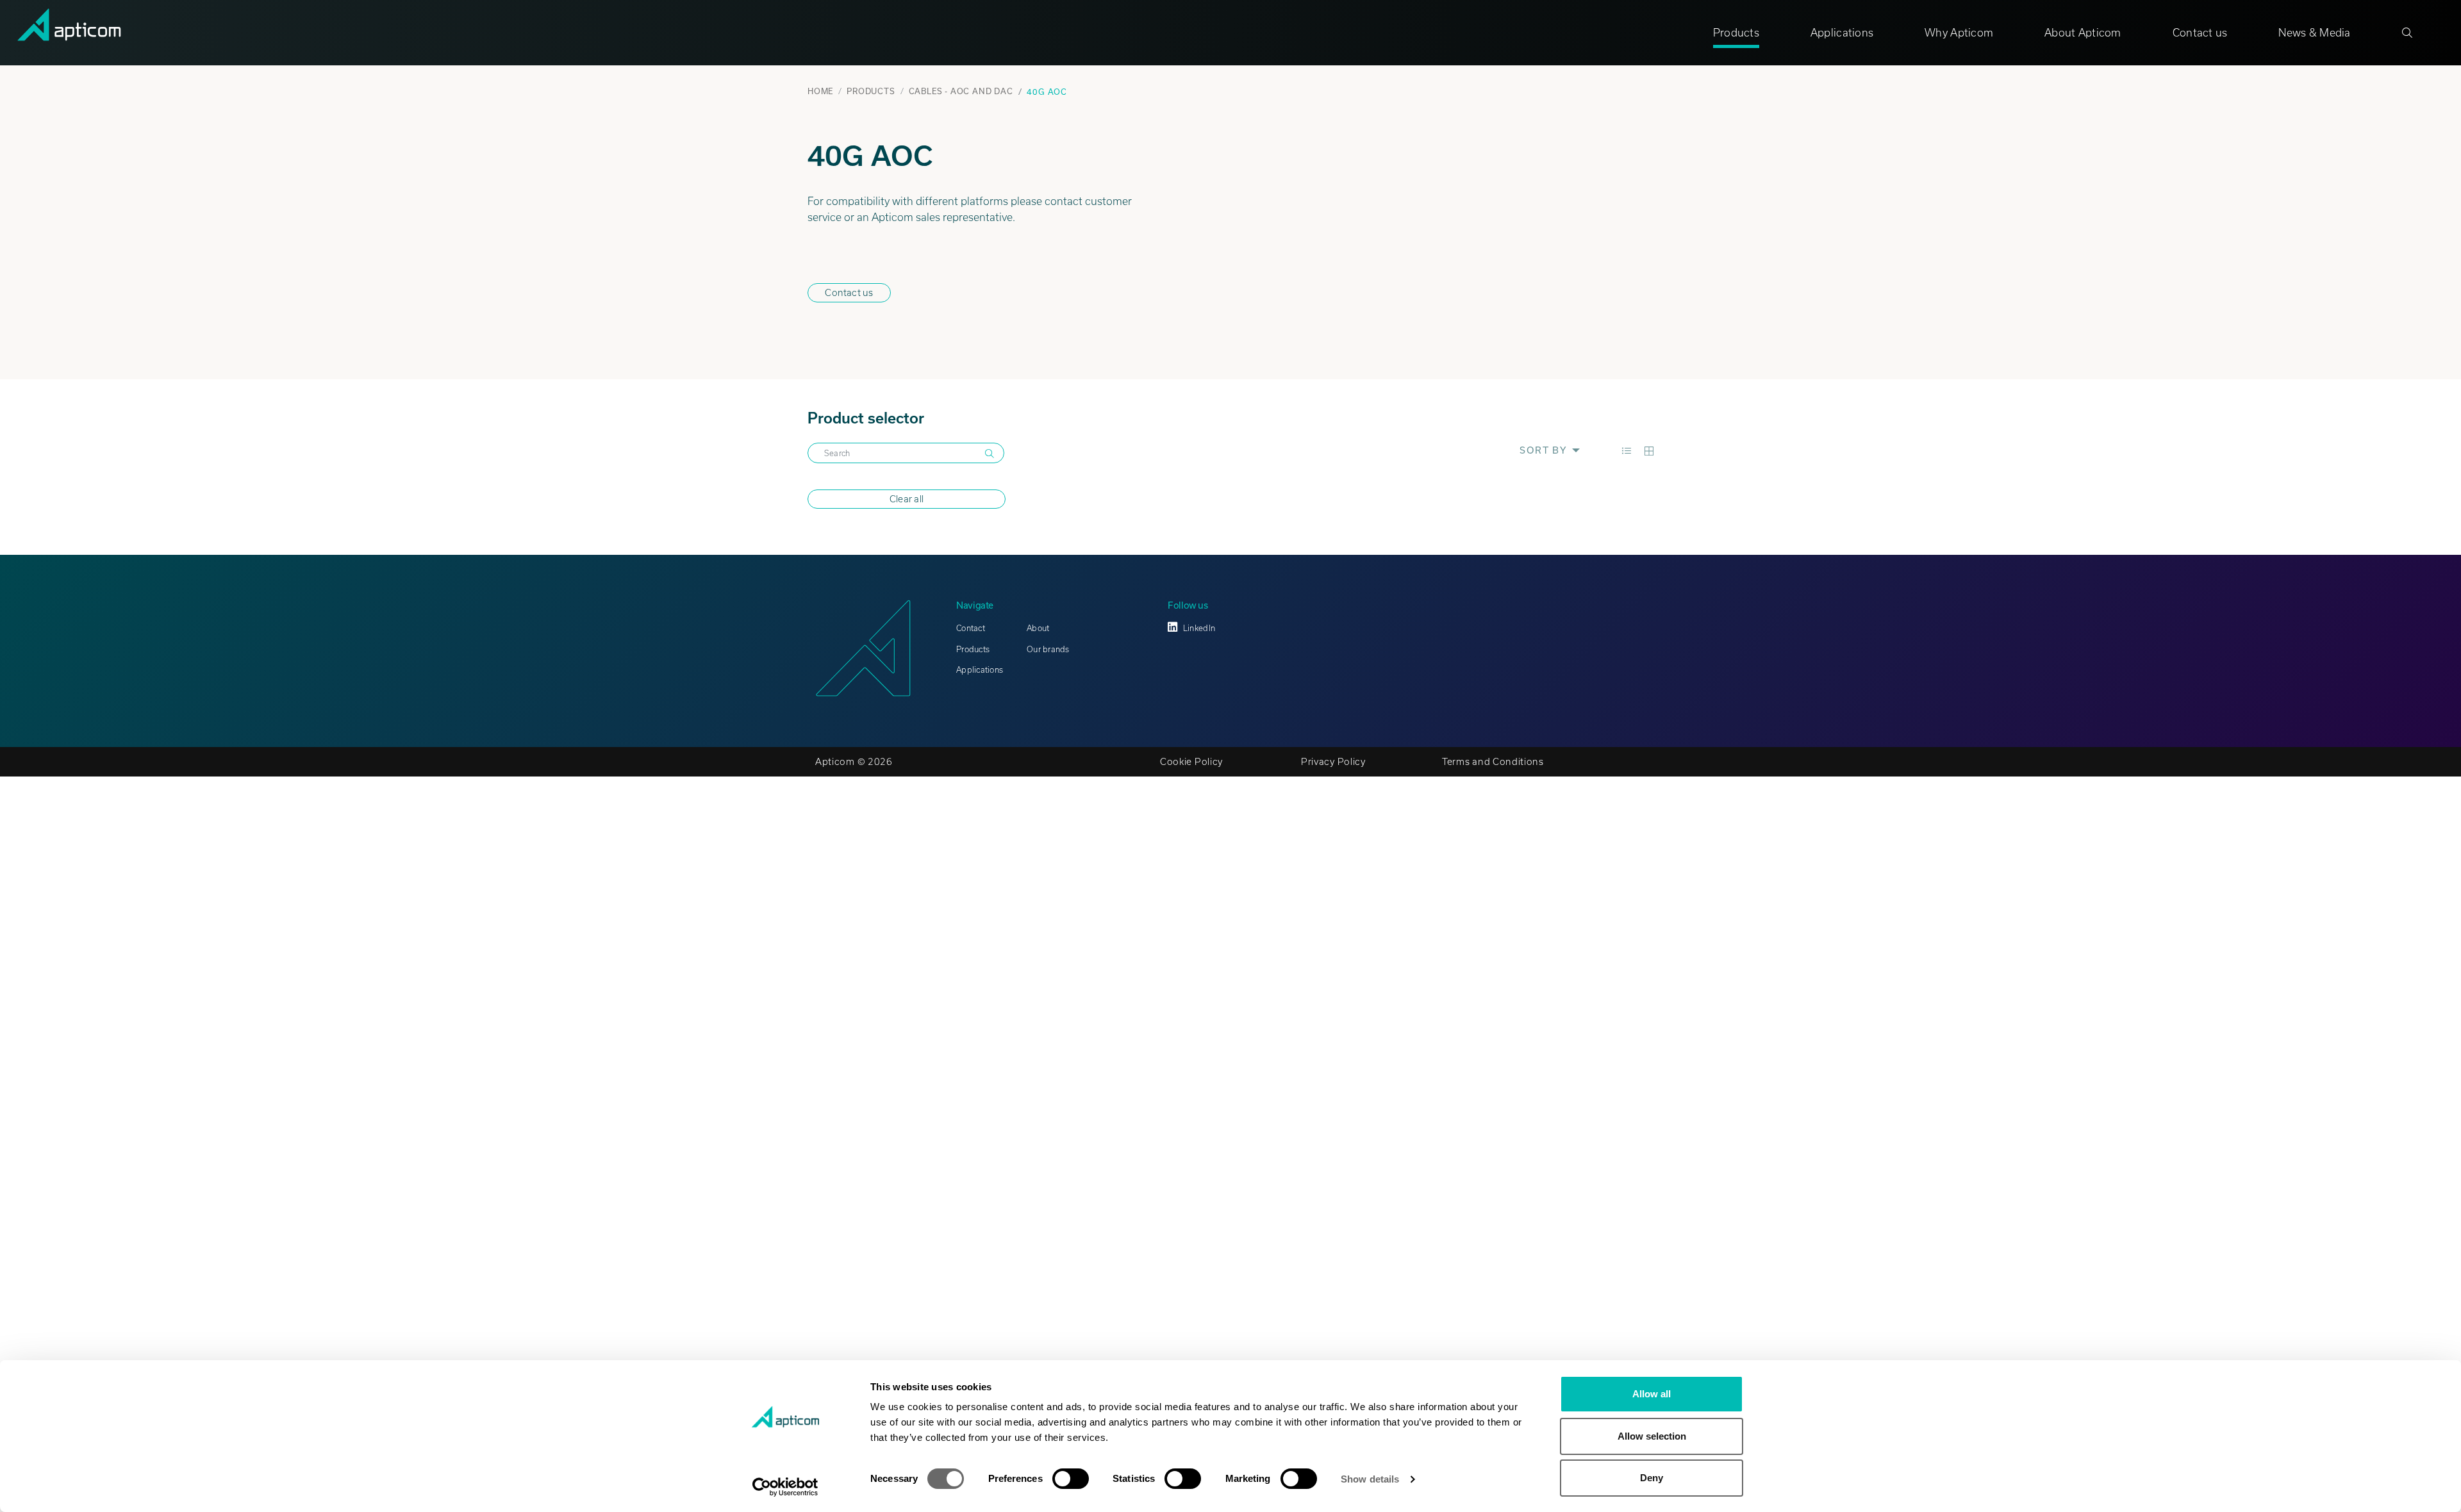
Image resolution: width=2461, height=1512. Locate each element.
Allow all (1652, 1394)
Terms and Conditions (1493, 762)
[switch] (1071, 1479)
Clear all (907, 499)
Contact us (2200, 33)
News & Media (2314, 33)
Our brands (1048, 649)
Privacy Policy (1333, 762)
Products (1736, 33)
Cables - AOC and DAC (961, 91)
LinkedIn (1199, 628)
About (1038, 628)
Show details (1370, 1479)
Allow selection (1652, 1436)
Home (820, 91)
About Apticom (2083, 33)
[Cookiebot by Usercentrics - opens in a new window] (785, 1487)
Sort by (1545, 450)
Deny (1652, 1478)
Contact (971, 628)
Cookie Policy (1191, 762)
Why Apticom (1959, 33)
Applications (1842, 33)
